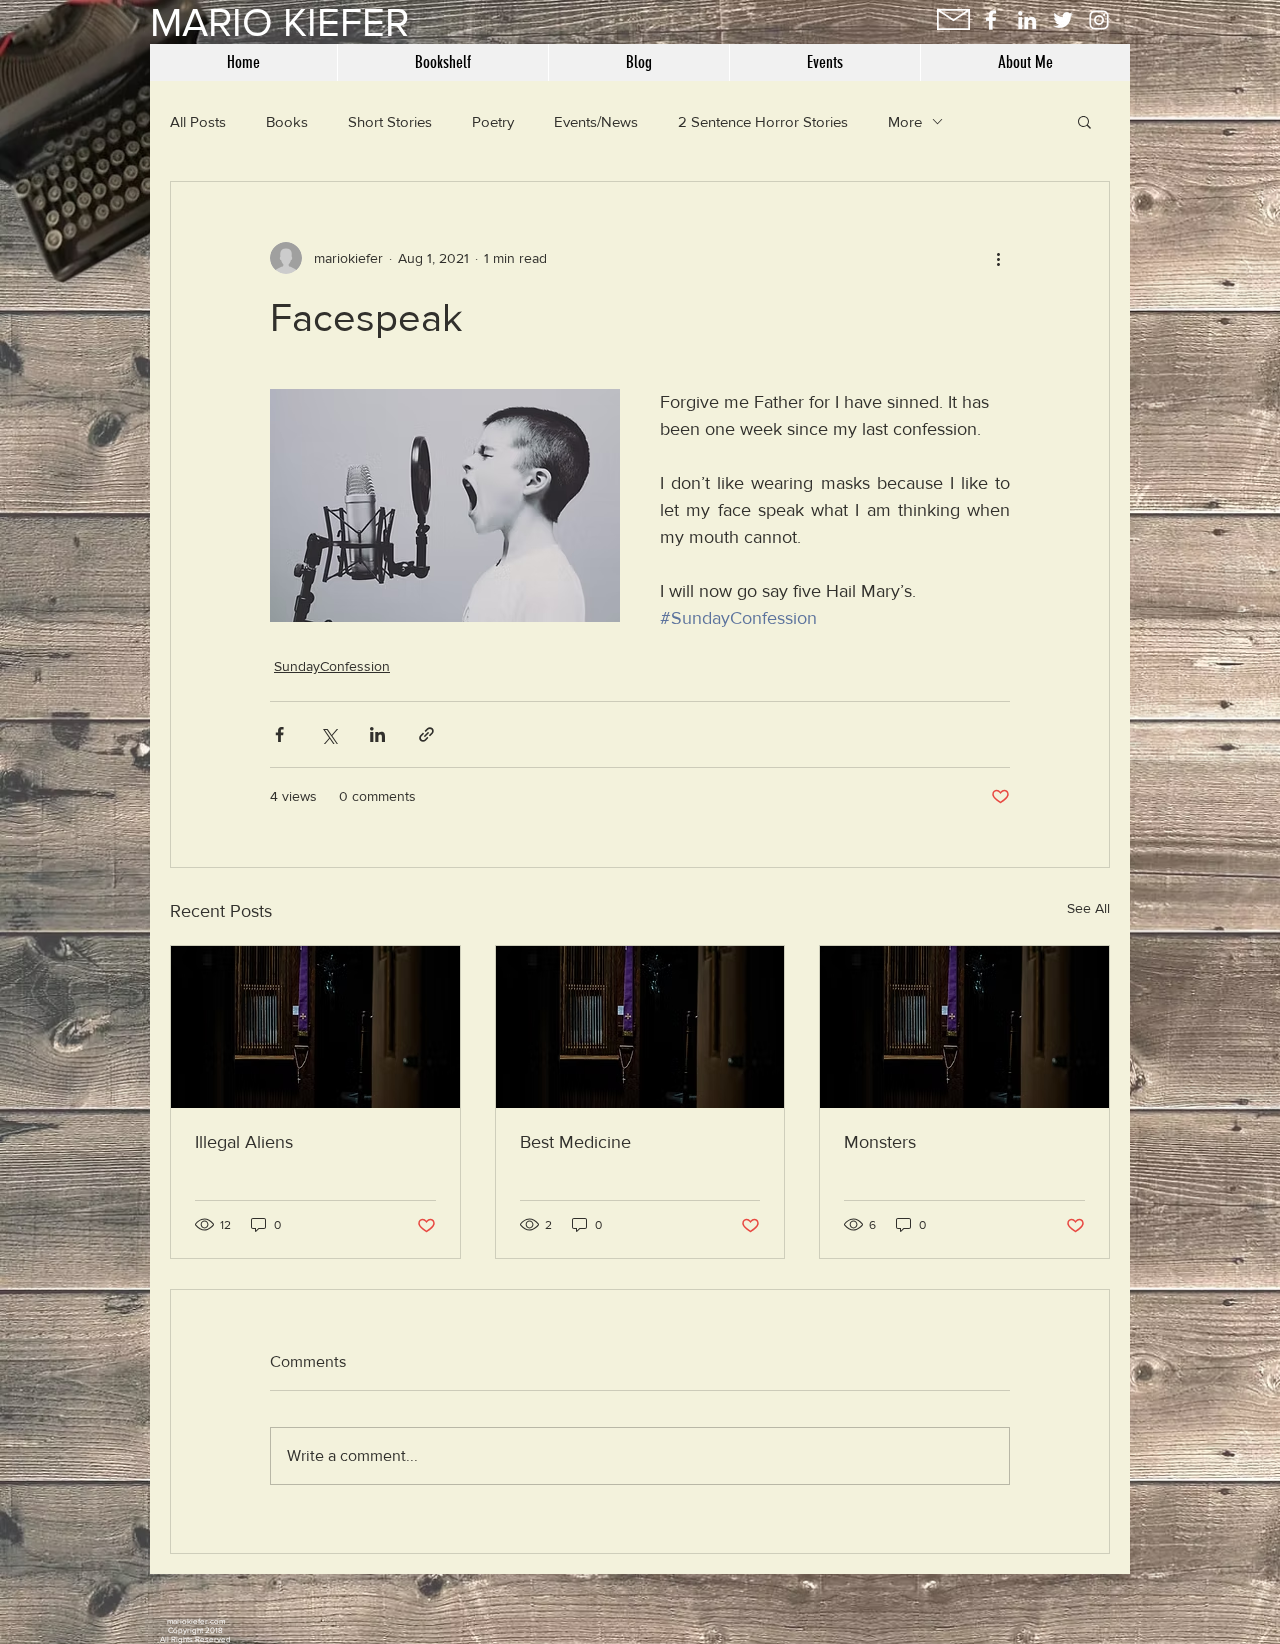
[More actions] (998, 258)
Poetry (493, 121)
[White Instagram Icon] (1099, 20)
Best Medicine (575, 1142)
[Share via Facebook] (279, 734)
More (905, 121)
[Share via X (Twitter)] (328, 734)
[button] (1084, 121)
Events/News (596, 121)
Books (287, 121)
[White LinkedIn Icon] (1027, 20)
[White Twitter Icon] (1063, 20)
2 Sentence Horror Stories (763, 121)
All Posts (198, 121)
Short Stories (390, 121)
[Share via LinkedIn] (377, 734)
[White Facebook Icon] (991, 20)
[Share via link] (426, 734)
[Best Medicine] (640, 1027)
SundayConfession (332, 666)
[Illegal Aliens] (315, 1027)
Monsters (880, 1142)
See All (1088, 908)
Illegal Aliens (244, 1142)
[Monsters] (964, 1027)
